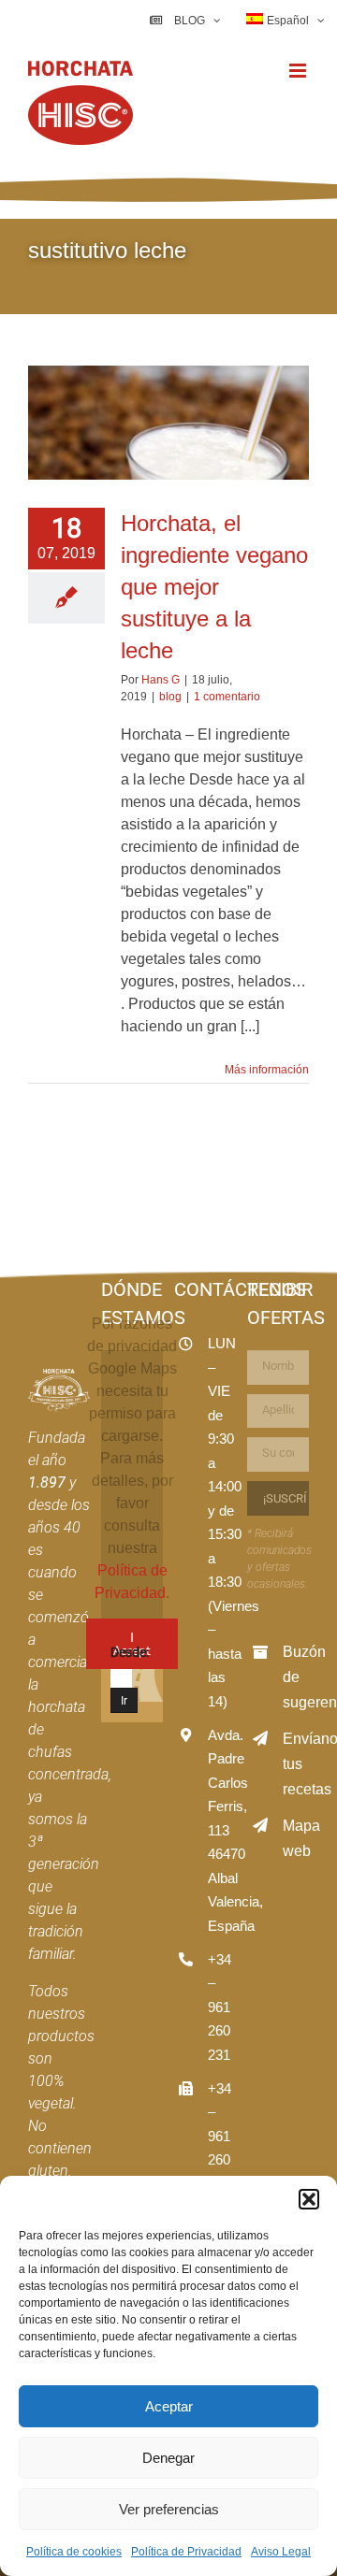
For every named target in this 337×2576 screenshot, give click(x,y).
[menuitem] (286, 21)
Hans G (161, 680)
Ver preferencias (169, 2509)
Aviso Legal (281, 2552)
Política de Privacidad (186, 2552)
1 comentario (227, 697)
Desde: (130, 1652)
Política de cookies (74, 2552)
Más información (267, 1070)
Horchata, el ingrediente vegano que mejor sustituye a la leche (214, 587)
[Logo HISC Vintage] (59, 1376)
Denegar (168, 2458)
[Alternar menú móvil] (299, 71)
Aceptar (169, 2406)
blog (170, 697)
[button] (309, 2199)
